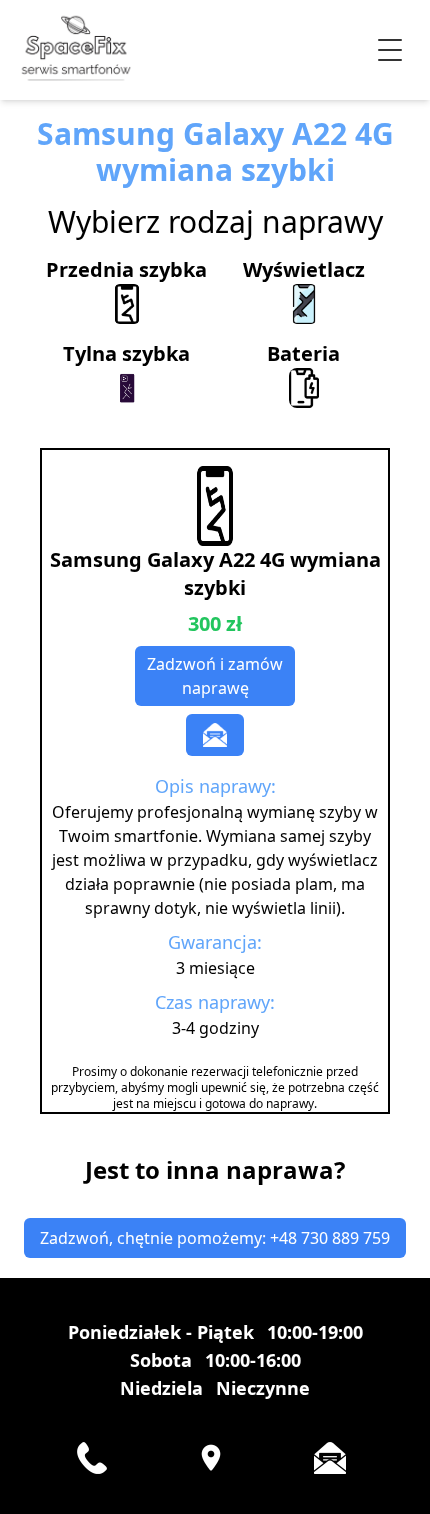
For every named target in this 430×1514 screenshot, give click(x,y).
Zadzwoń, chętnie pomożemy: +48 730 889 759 (215, 1238)
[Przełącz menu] (390, 50)
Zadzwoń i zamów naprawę (215, 676)
